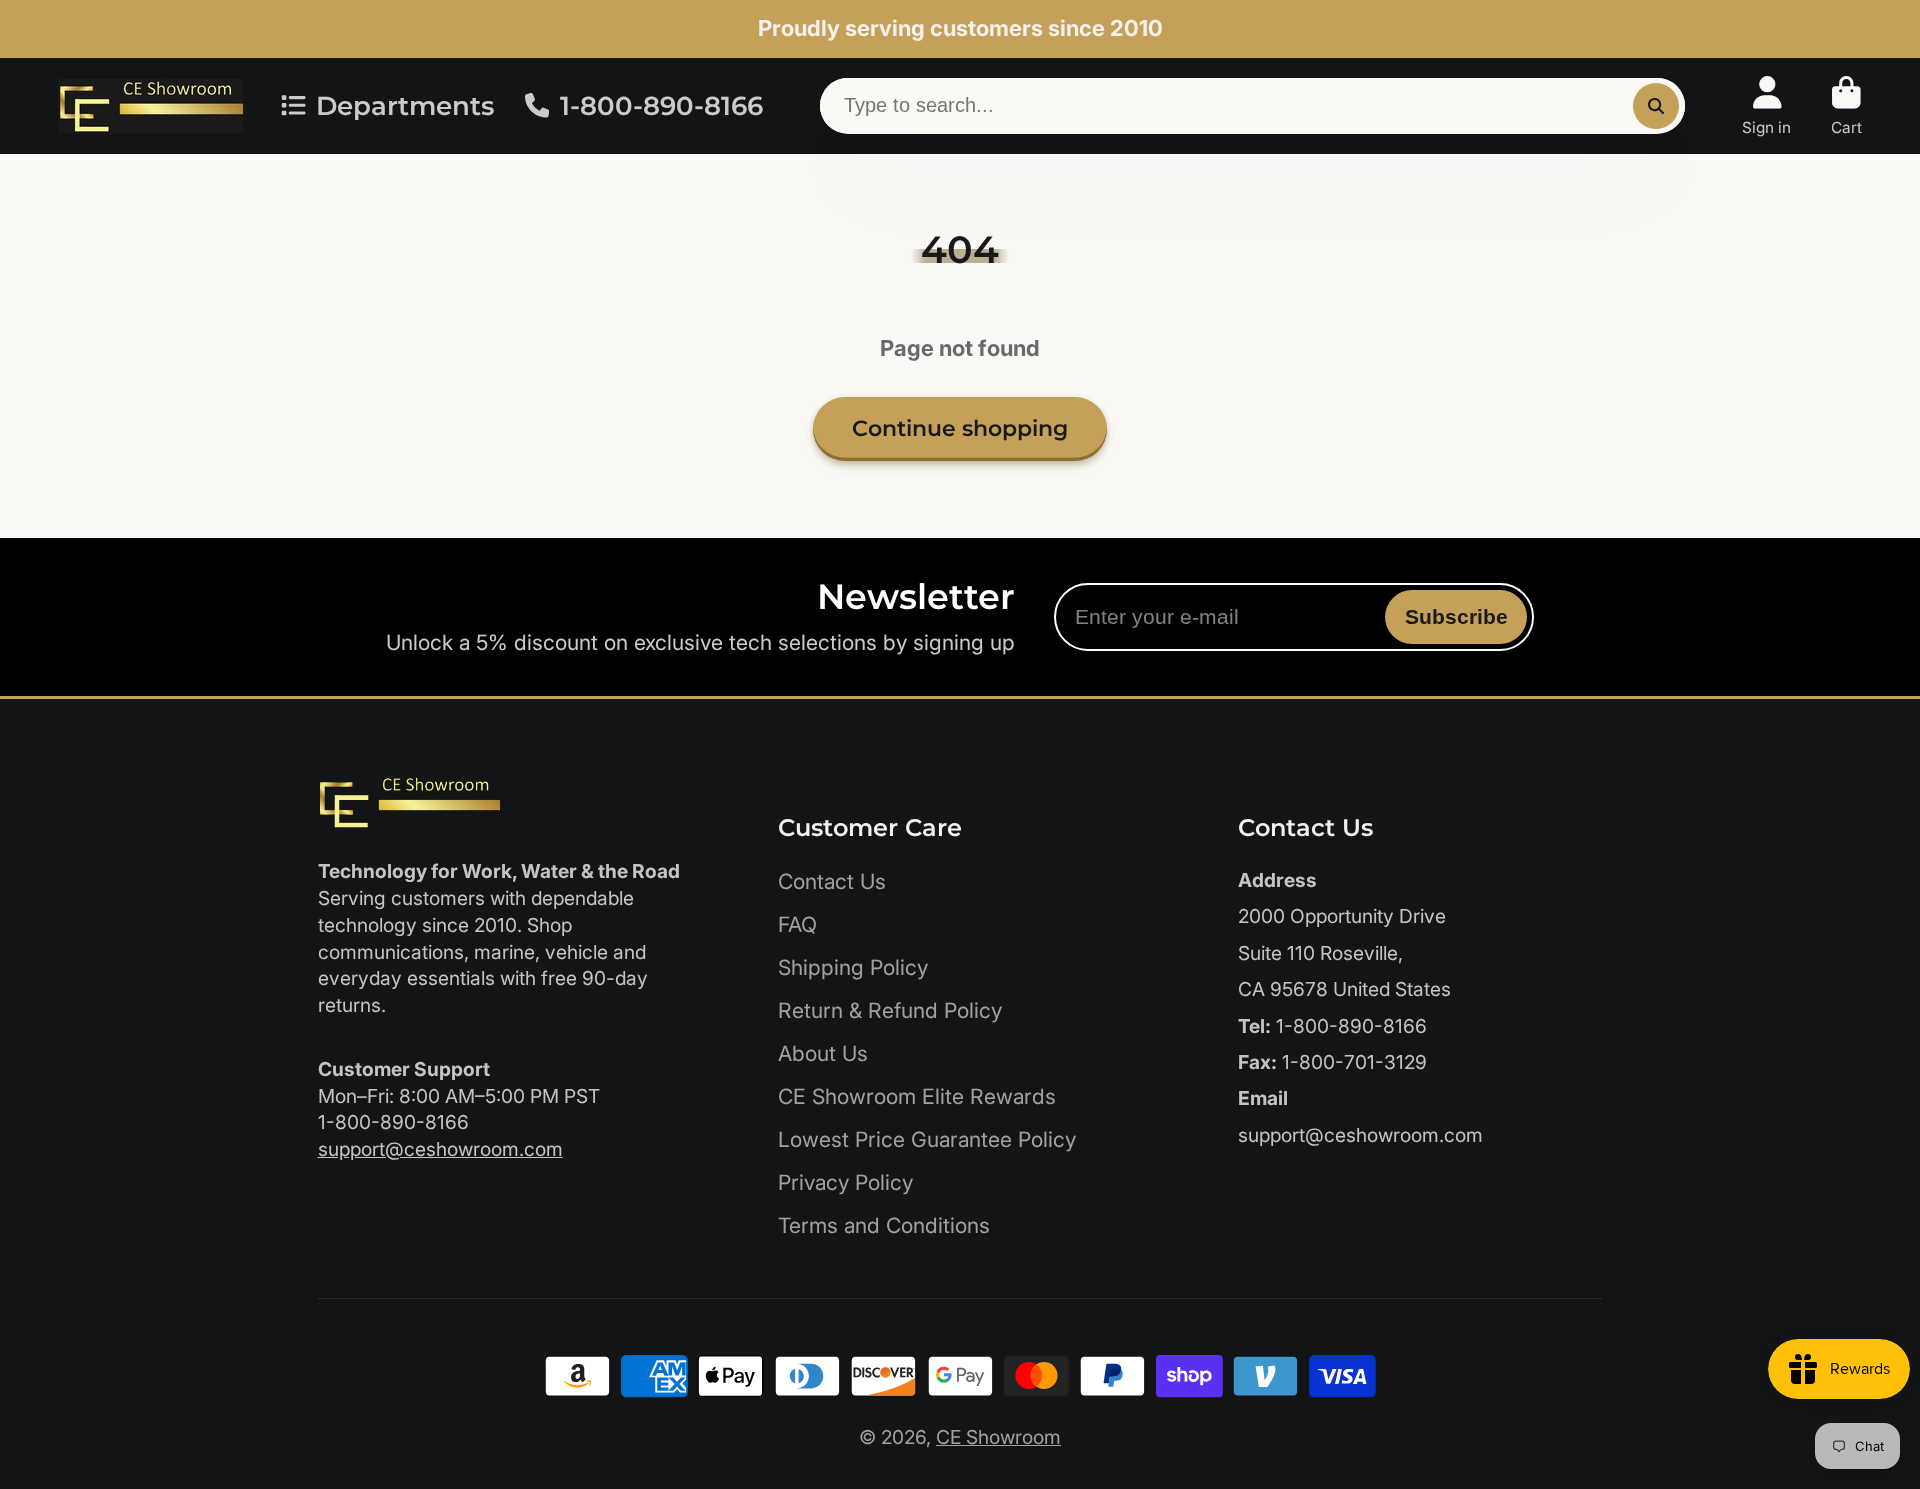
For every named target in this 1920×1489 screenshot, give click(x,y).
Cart (1846, 106)
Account (1766, 106)
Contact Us (832, 881)
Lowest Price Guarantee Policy (927, 1139)
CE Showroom (998, 1437)
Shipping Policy (853, 967)
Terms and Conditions (884, 1225)
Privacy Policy (845, 1182)
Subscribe (1456, 616)
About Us (823, 1053)
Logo (150, 106)
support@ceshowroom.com (440, 1149)
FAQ (797, 924)
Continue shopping (960, 428)
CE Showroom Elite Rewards (917, 1096)
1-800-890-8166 (661, 106)
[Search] (1656, 106)
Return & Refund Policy (890, 1010)
